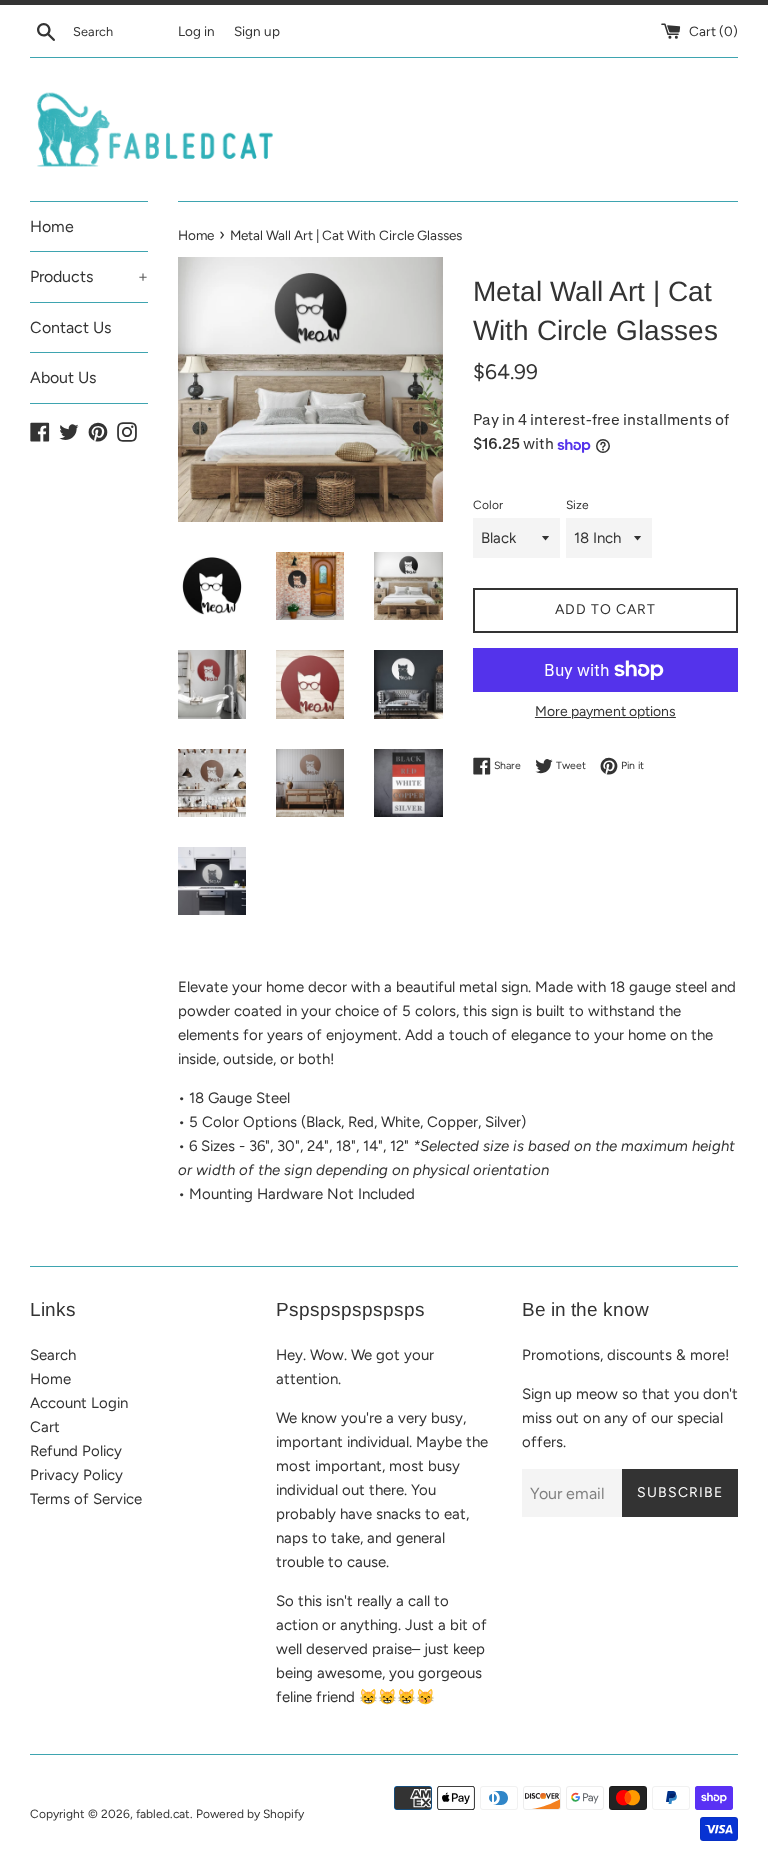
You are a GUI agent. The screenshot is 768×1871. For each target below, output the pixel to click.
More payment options (605, 711)
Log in (196, 31)
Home (52, 226)
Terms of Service (86, 1499)
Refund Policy (76, 1451)
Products (89, 276)
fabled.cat (163, 1814)
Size (577, 505)
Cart (45, 1427)
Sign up (257, 31)
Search (53, 1355)
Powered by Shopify (250, 1814)
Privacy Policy (76, 1475)
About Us (63, 377)
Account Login (79, 1403)
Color (488, 505)
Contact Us (70, 327)
